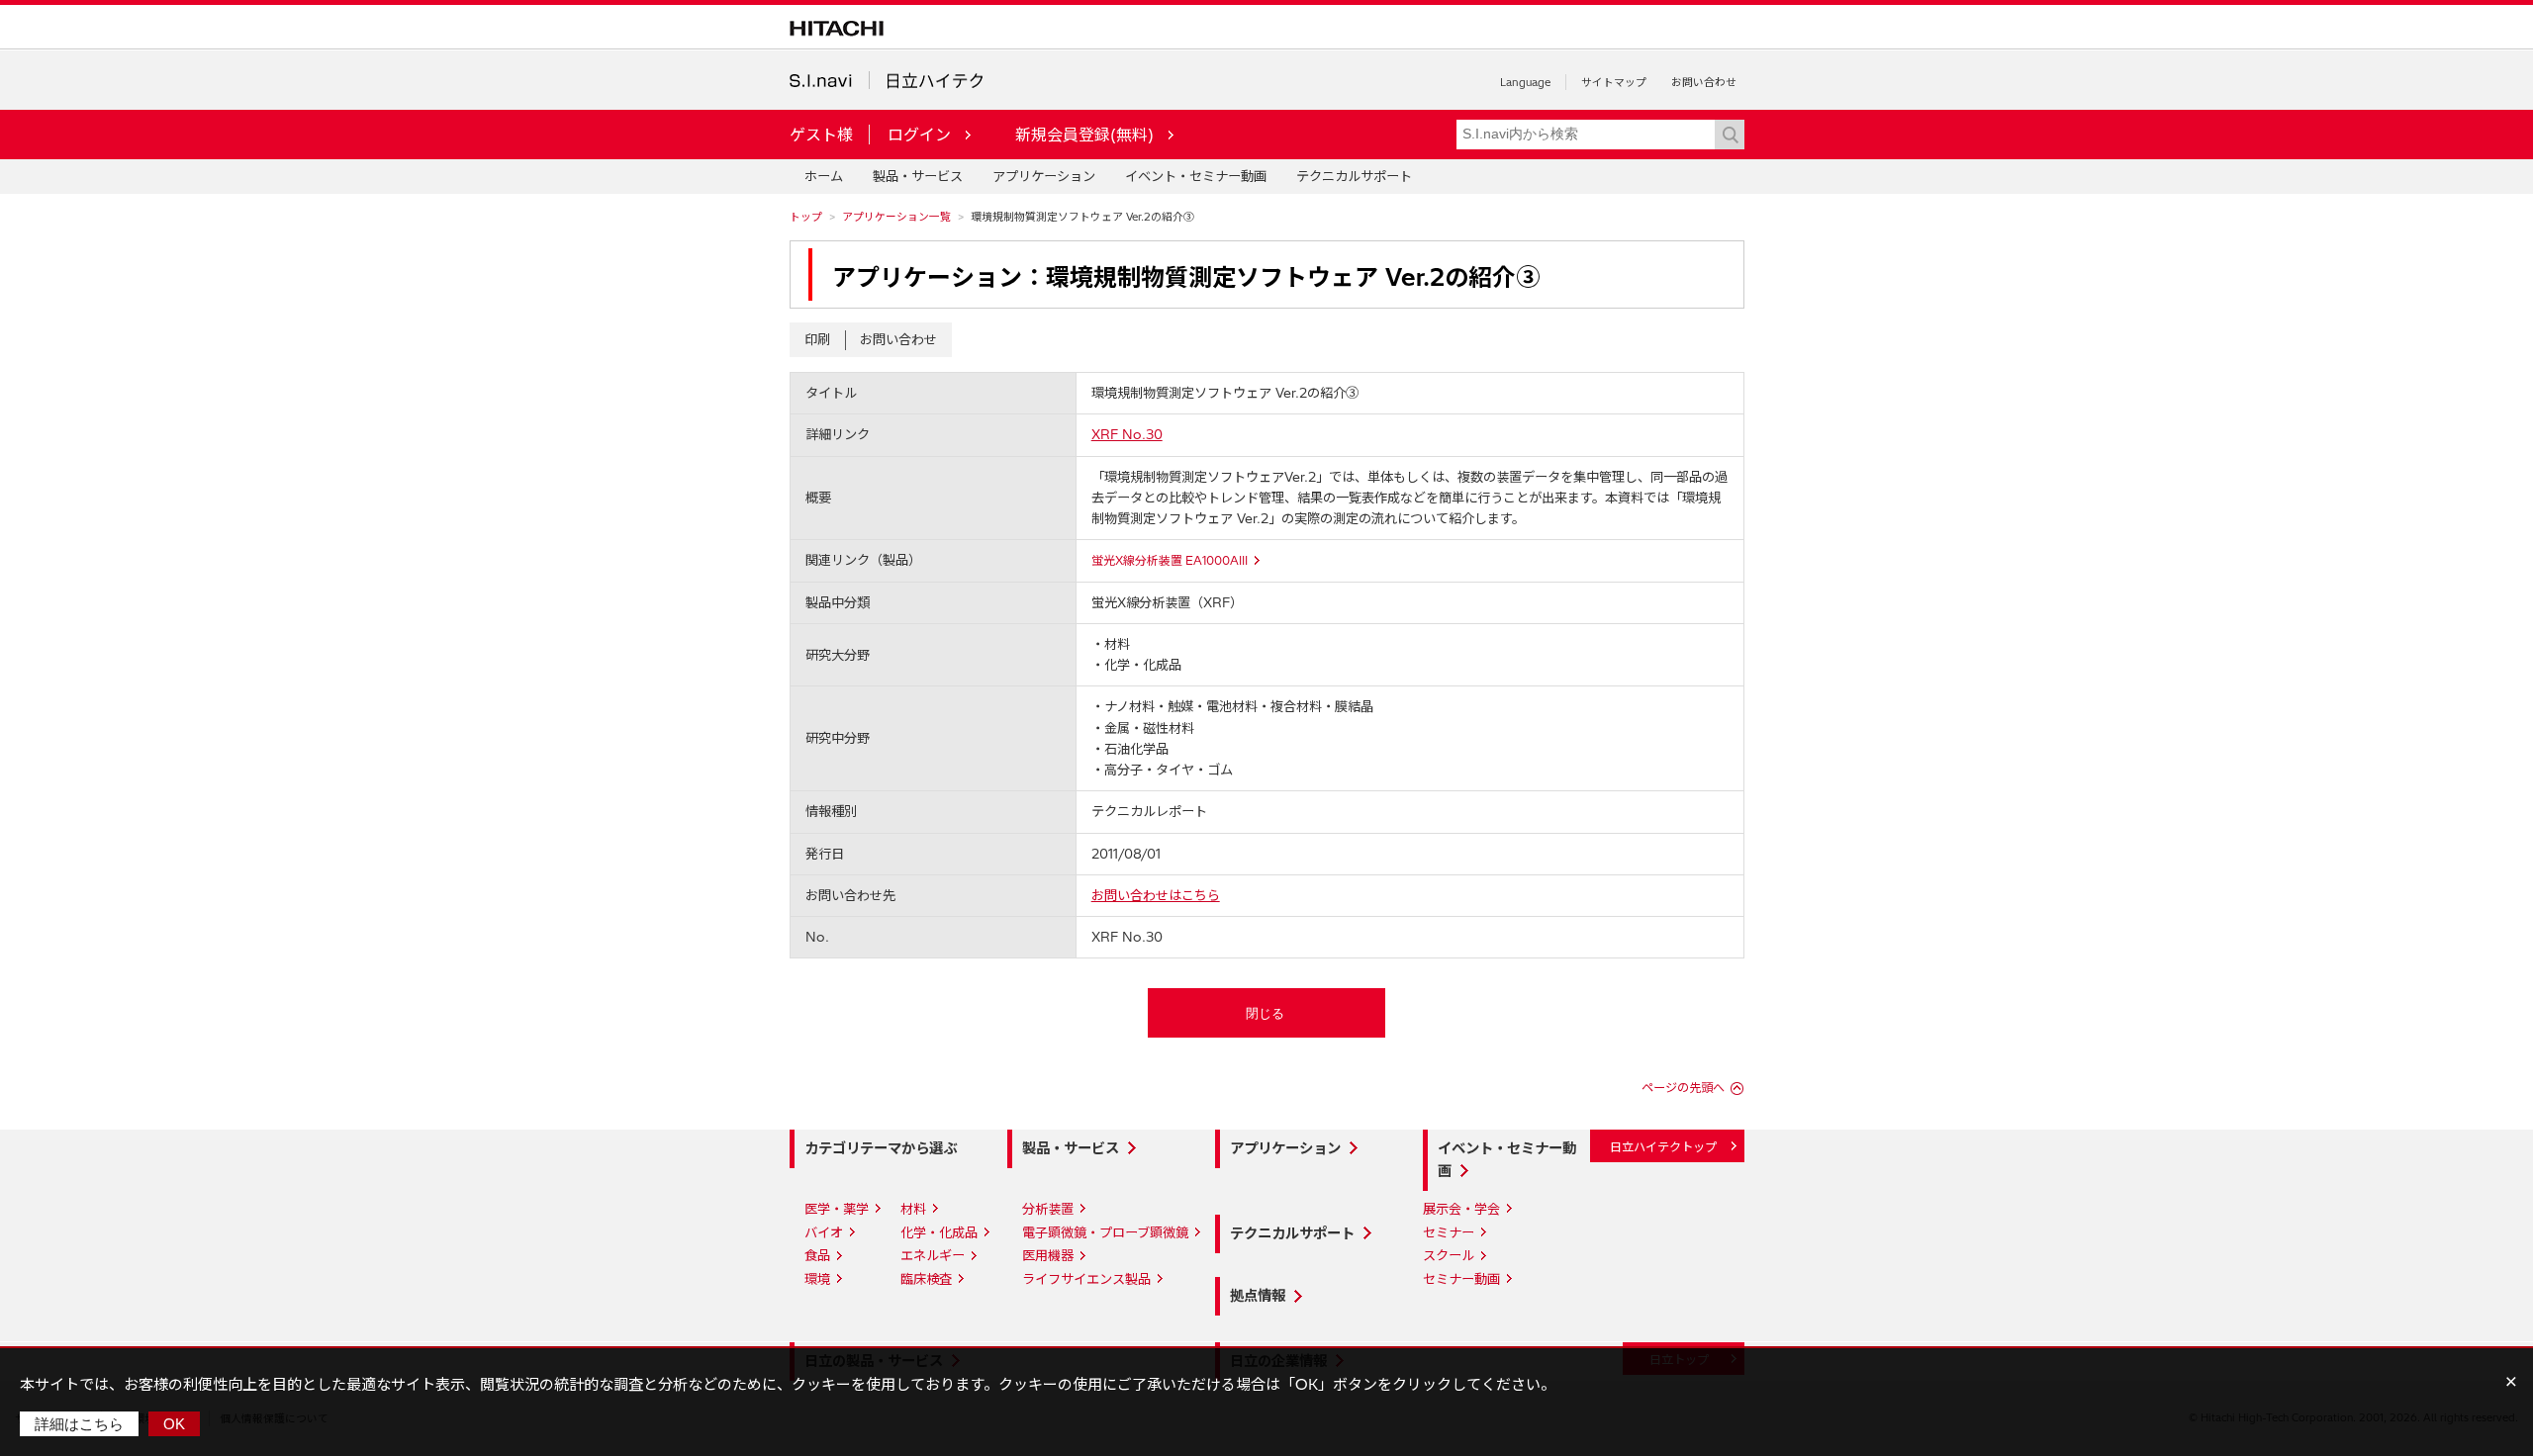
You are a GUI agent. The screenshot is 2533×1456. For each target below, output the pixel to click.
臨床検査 (926, 1279)
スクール (1449, 1255)
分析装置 (1048, 1209)
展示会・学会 (1461, 1209)
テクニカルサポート (1354, 176)
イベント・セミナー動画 (1196, 176)
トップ (806, 217)
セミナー (1449, 1232)
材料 (913, 1209)
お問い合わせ (1704, 82)
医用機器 (1048, 1255)
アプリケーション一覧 (896, 217)
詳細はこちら (79, 1424)
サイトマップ (1614, 82)
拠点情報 (1258, 1296)
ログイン (919, 135)
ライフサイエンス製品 (1086, 1279)
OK (174, 1424)
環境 (817, 1279)
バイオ (824, 1232)
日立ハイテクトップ (1663, 1147)
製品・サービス (918, 176)
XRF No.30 (1127, 434)
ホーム (824, 176)
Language (1525, 82)
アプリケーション (1044, 176)
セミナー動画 (1461, 1279)
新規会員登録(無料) (1084, 135)
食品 (817, 1255)
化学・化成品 (939, 1232)
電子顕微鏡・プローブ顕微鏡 (1105, 1232)
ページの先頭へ (1683, 1088)
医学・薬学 (837, 1209)
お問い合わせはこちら (1156, 895)
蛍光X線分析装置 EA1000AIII (1170, 560)
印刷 (817, 339)
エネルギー (933, 1255)
